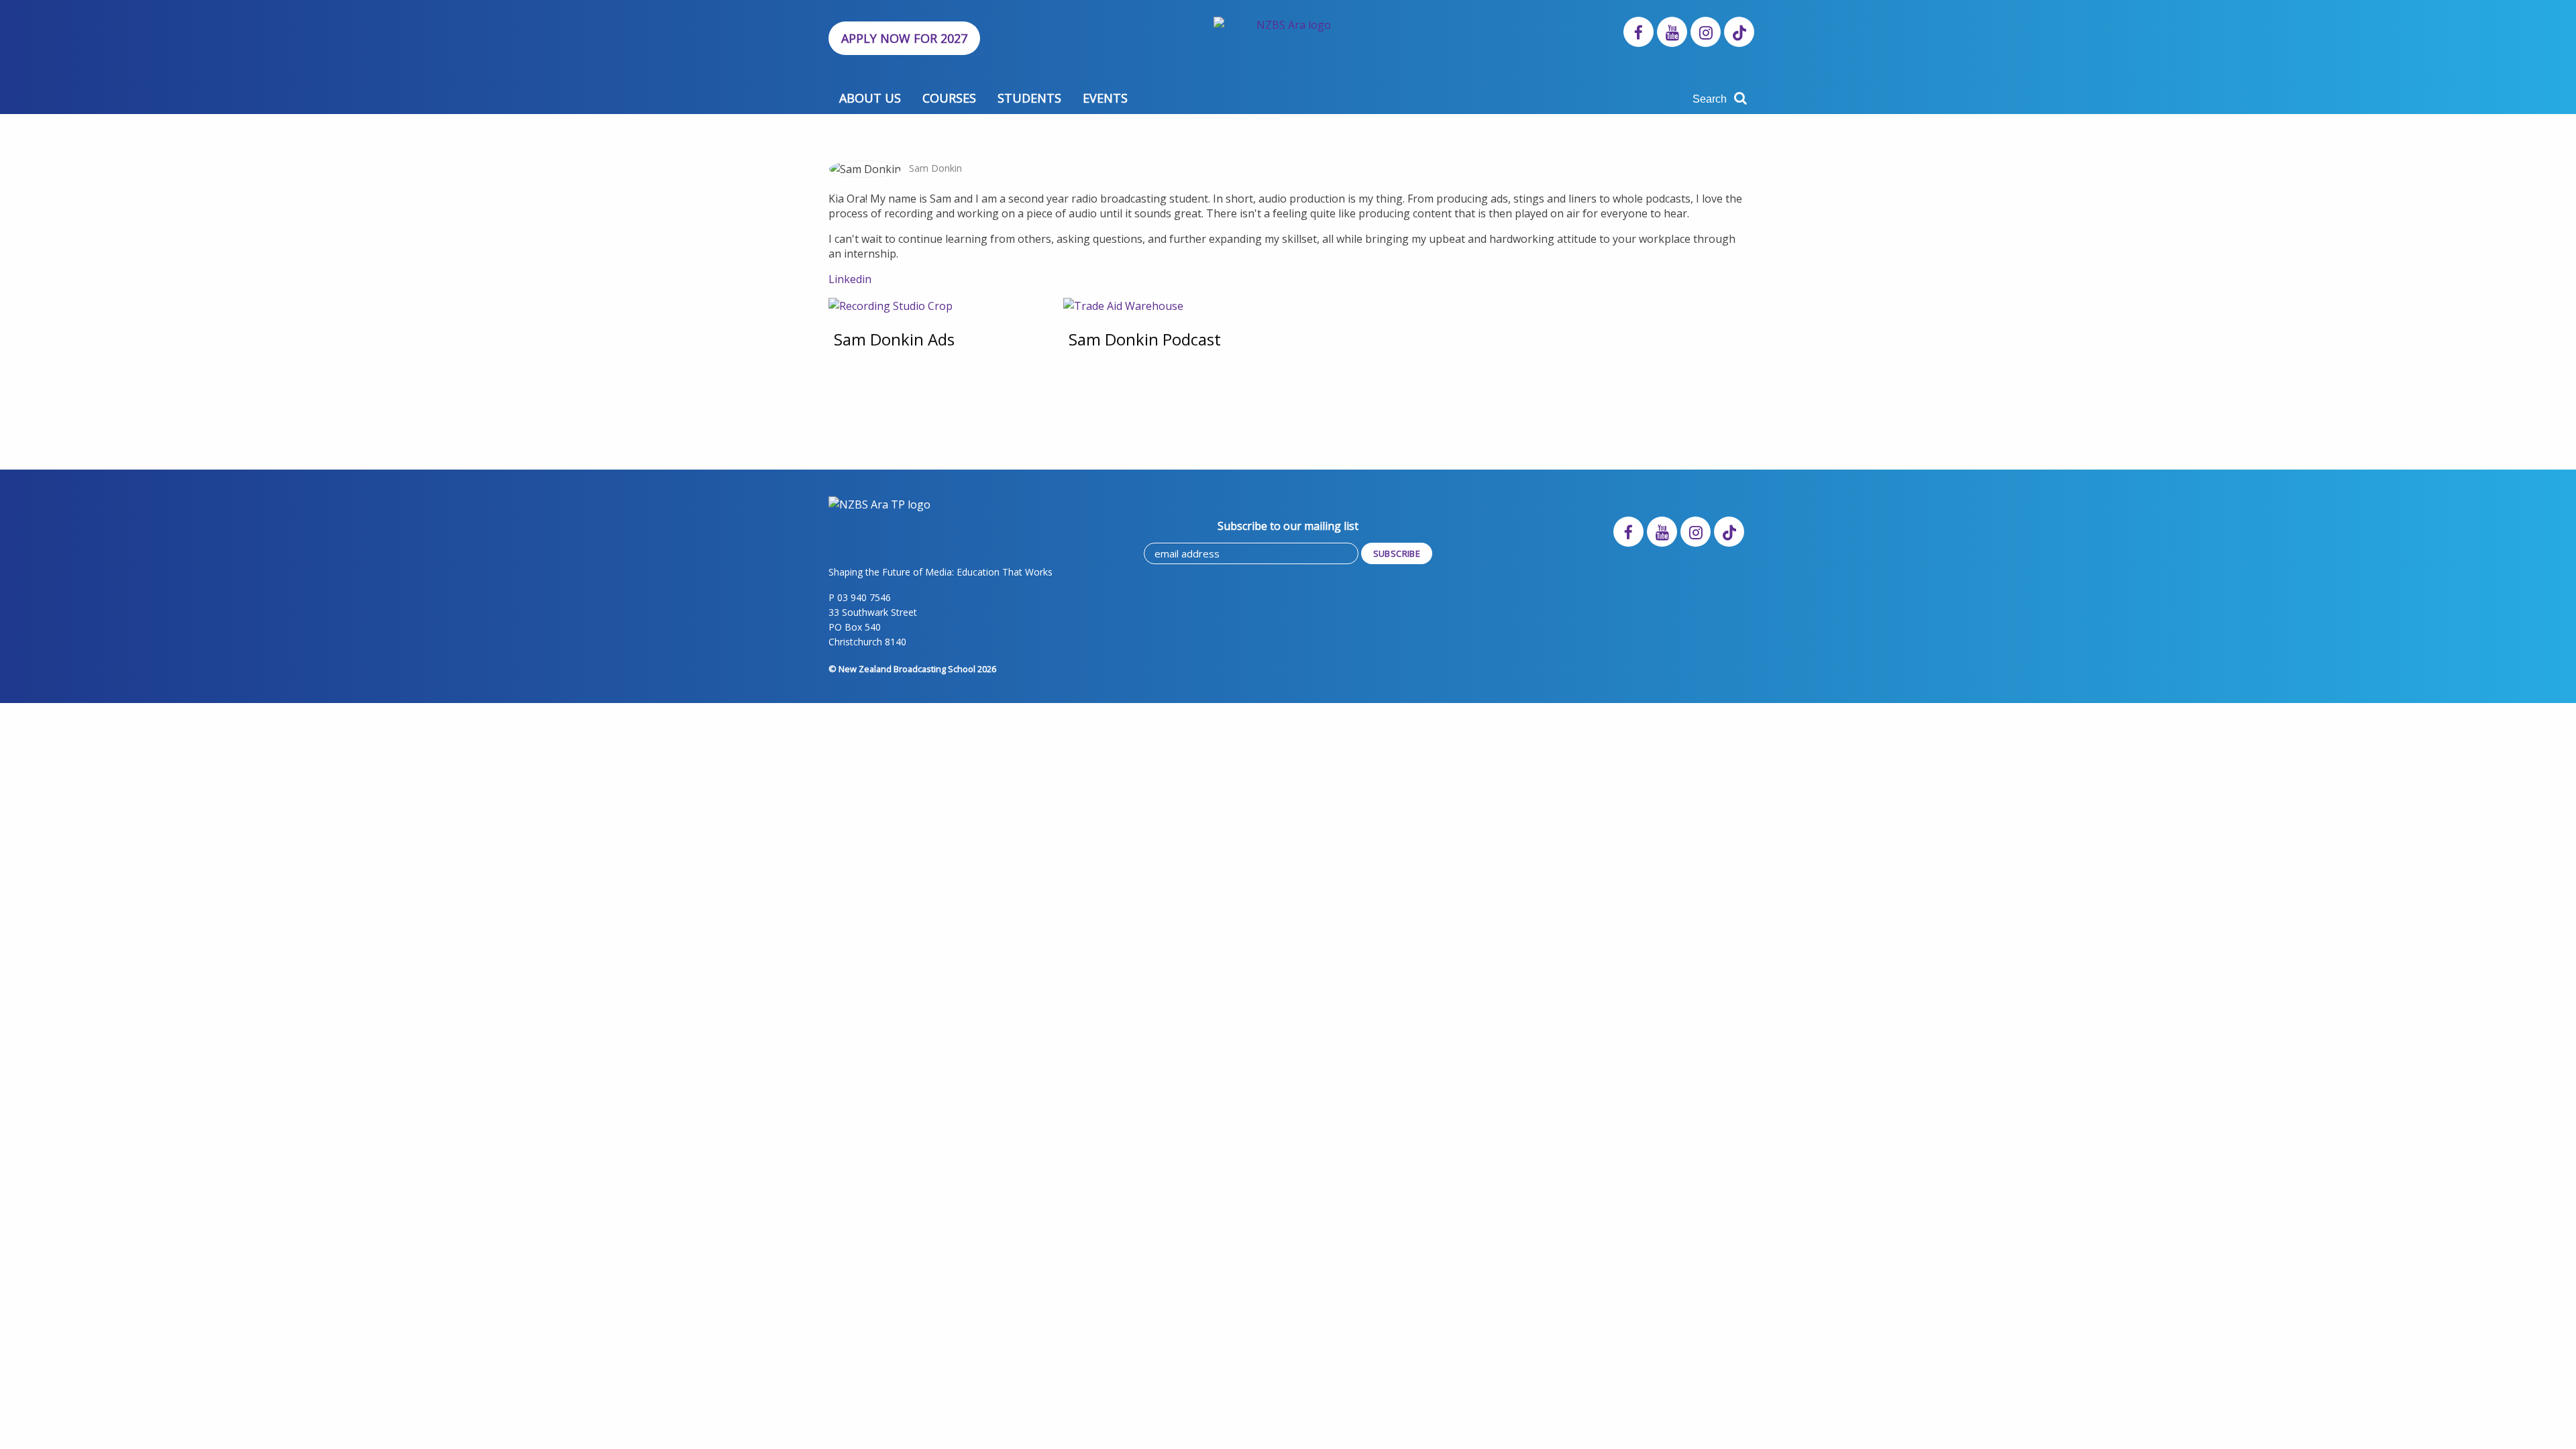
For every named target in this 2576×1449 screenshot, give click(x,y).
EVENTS (1105, 98)
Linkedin (850, 279)
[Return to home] (1288, 40)
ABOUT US (870, 98)
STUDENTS (1029, 98)
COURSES (949, 98)
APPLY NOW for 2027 (904, 38)
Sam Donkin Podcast (1145, 340)
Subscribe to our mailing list (1288, 526)
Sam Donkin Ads (894, 340)
